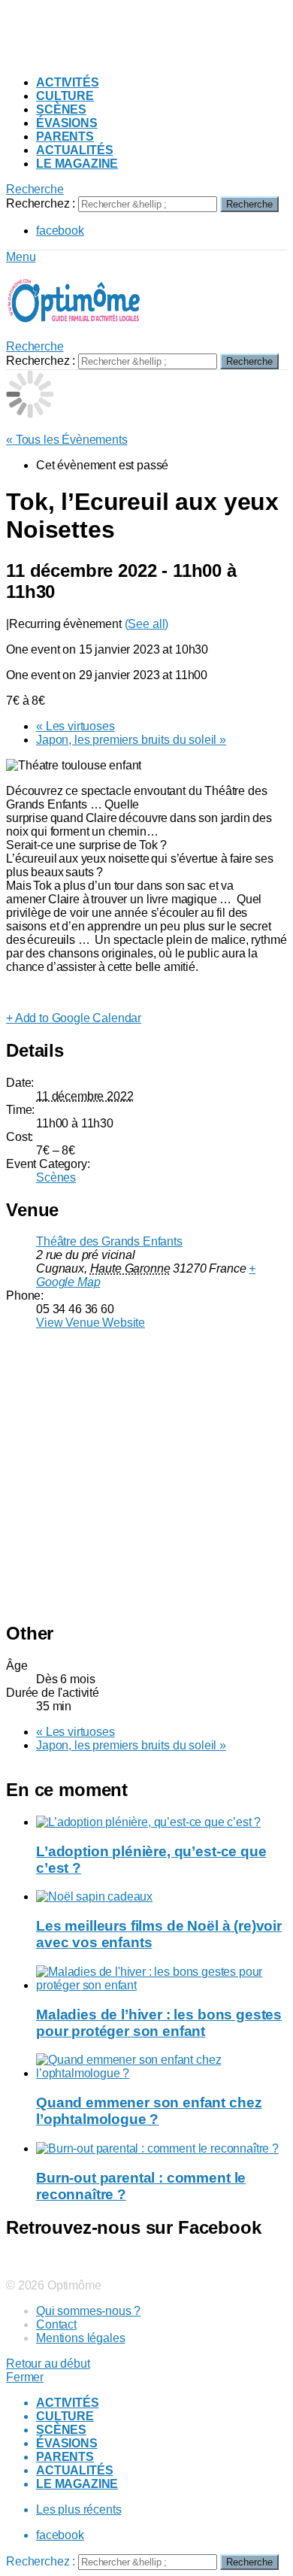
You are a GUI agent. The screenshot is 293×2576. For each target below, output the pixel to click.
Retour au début (48, 2364)
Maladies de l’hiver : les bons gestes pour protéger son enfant (159, 2023)
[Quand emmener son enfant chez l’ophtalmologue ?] (162, 2067)
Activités (68, 82)
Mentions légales (80, 2338)
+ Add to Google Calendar (74, 1018)
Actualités (74, 150)
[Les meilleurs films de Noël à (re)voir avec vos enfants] (162, 1897)
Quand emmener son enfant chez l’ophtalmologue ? (149, 2111)
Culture (65, 96)
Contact (56, 2324)
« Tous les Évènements (67, 440)
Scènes (61, 109)
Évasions (67, 123)
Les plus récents (79, 2509)
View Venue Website (91, 1323)
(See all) (147, 624)
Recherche (249, 204)
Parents (65, 137)
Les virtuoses (76, 726)
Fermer (25, 2377)
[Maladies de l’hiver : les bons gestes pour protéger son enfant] (162, 1979)
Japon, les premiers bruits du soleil (131, 740)
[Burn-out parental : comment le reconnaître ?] (162, 2149)
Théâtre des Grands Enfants (109, 1241)
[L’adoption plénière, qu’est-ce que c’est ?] (162, 1822)
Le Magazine (77, 164)
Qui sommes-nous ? (88, 2311)
